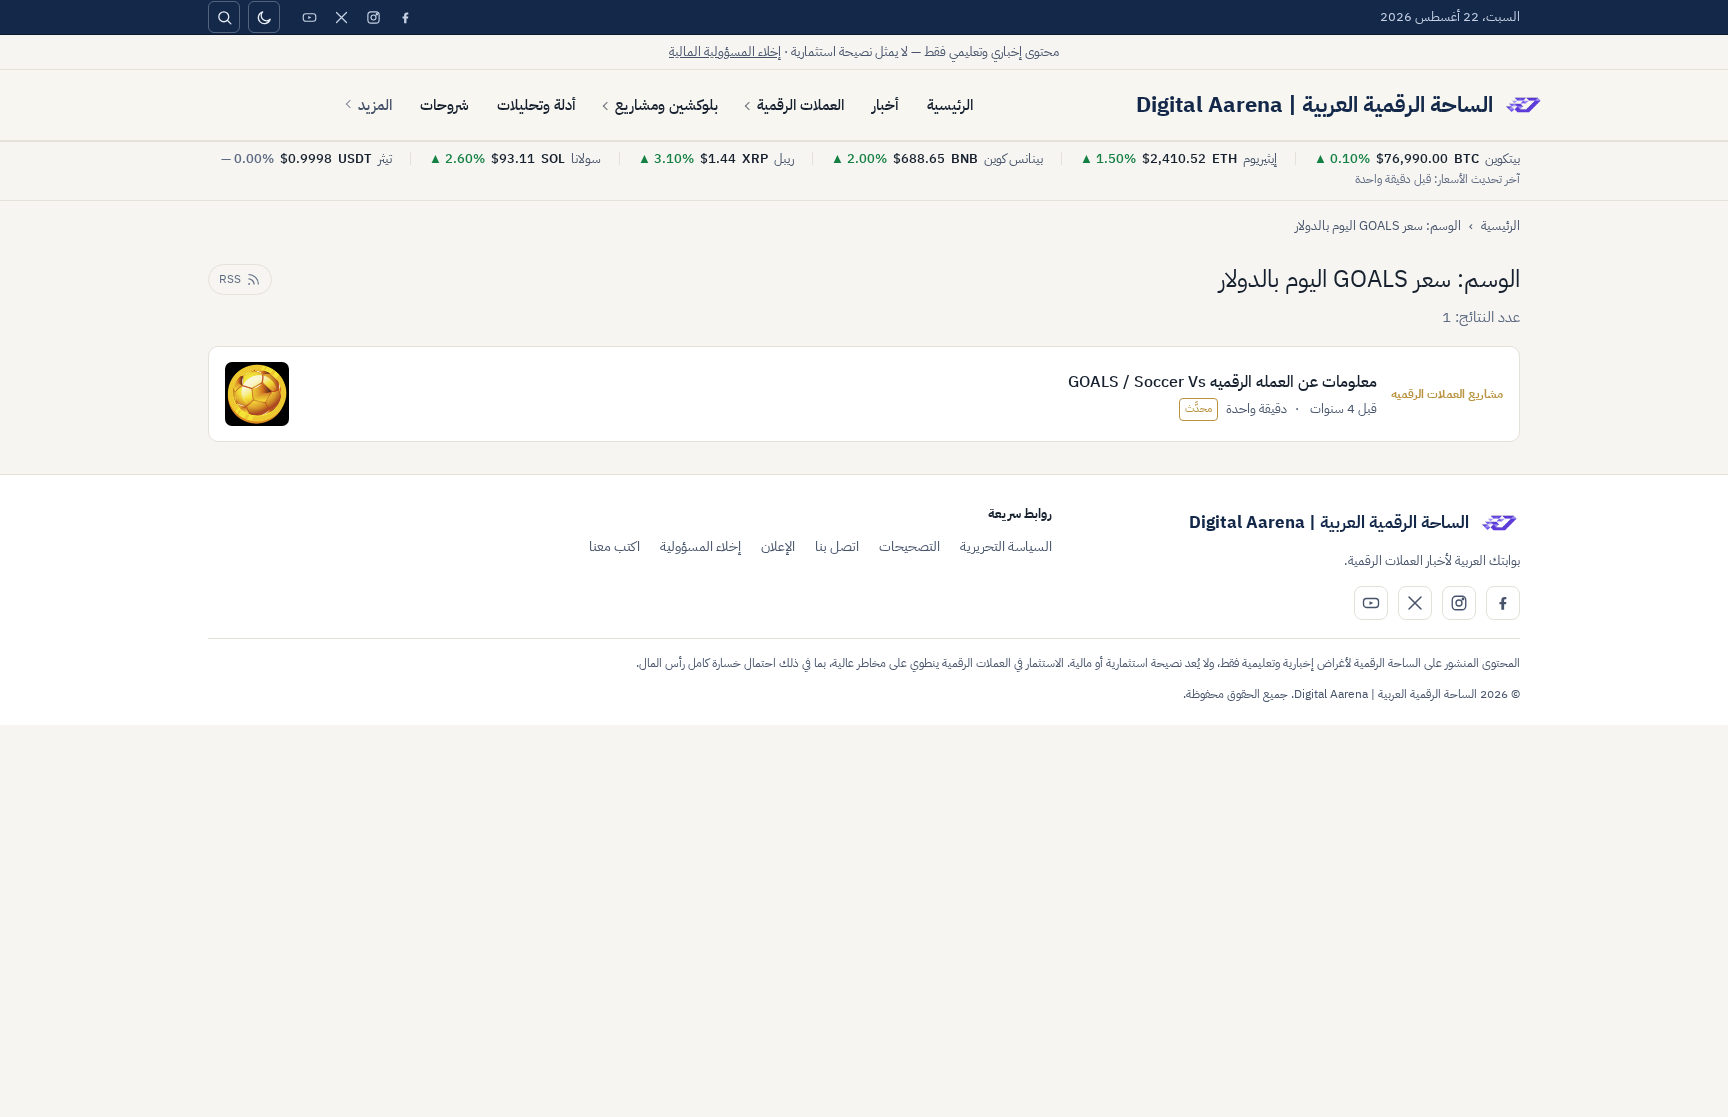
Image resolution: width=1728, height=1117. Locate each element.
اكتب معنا (614, 546)
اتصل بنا (837, 546)
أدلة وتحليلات (536, 105)
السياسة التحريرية (1006, 546)
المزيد (375, 105)
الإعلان (778, 546)
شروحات (444, 105)
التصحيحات (909, 546)
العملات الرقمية (800, 105)
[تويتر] (341, 17)
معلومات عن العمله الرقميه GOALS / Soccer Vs (1222, 382)
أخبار (885, 105)
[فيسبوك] (405, 17)
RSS (230, 279)
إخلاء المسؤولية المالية (725, 51)
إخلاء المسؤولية (700, 546)
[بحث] (224, 17)
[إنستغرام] (373, 17)
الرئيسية (950, 105)
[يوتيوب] (309, 17)
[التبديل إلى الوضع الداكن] (264, 17)
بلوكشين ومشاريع (666, 105)
